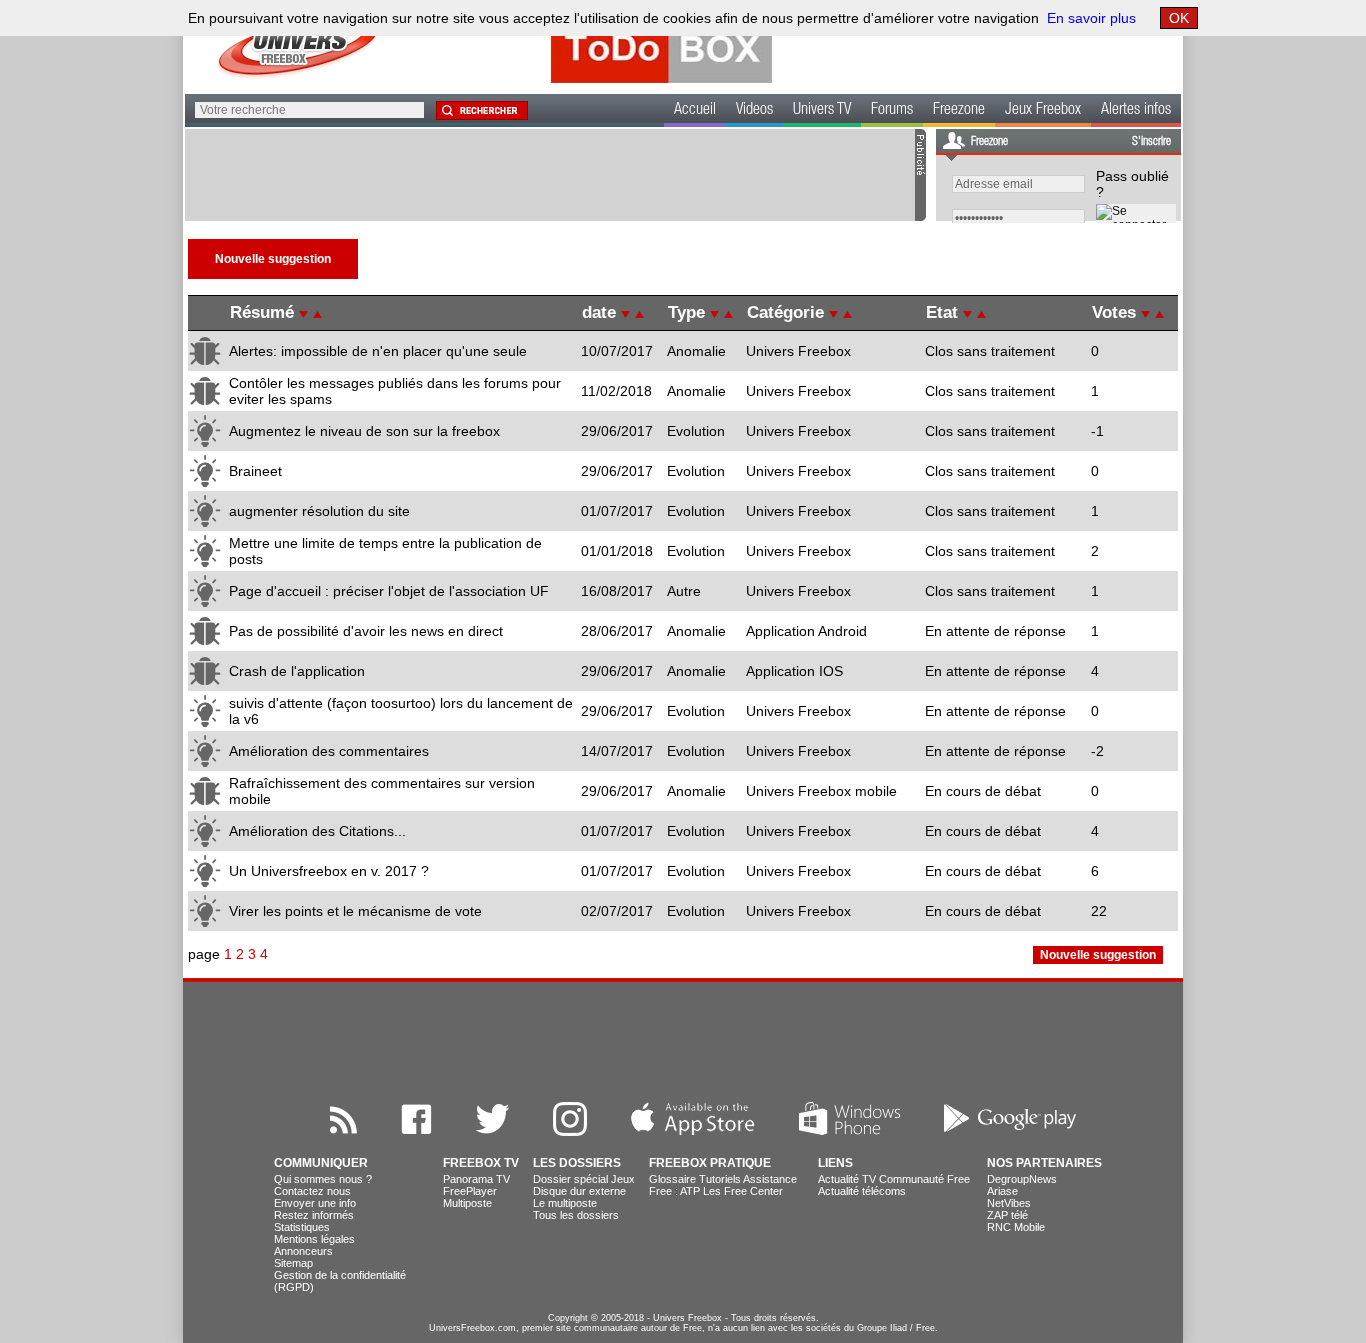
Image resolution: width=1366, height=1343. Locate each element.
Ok (1179, 18)
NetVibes (1009, 1203)
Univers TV (822, 111)
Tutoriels (720, 1179)
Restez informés (314, 1215)
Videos (754, 111)
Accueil (695, 111)
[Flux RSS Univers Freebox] (343, 1131)
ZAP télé (1007, 1215)
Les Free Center (743, 1191)
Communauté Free (924, 1179)
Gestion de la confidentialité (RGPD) (340, 1281)
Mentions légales (314, 1239)
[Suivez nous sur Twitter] (492, 1131)
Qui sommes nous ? (323, 1179)
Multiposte (467, 1203)
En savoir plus (1091, 18)
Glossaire (672, 1179)
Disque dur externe (579, 1191)
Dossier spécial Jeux (584, 1179)
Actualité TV (847, 1179)
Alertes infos (1136, 111)
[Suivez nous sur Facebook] (416, 1131)
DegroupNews (1022, 1179)
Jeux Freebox (1043, 111)
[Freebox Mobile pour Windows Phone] (849, 1131)
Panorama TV (476, 1179)
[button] (481, 110)
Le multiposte (565, 1203)
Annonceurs (303, 1251)
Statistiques (302, 1227)
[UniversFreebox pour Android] (1010, 1131)
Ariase (1002, 1191)
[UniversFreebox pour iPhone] (693, 1131)
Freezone (959, 111)
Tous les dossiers (576, 1215)
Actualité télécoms (862, 1191)
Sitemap (293, 1263)
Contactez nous (312, 1191)
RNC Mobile (1016, 1227)
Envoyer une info (315, 1203)
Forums (892, 111)
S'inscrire (1151, 142)
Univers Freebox (687, 1318)
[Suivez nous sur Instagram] (570, 1131)
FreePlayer (470, 1191)
